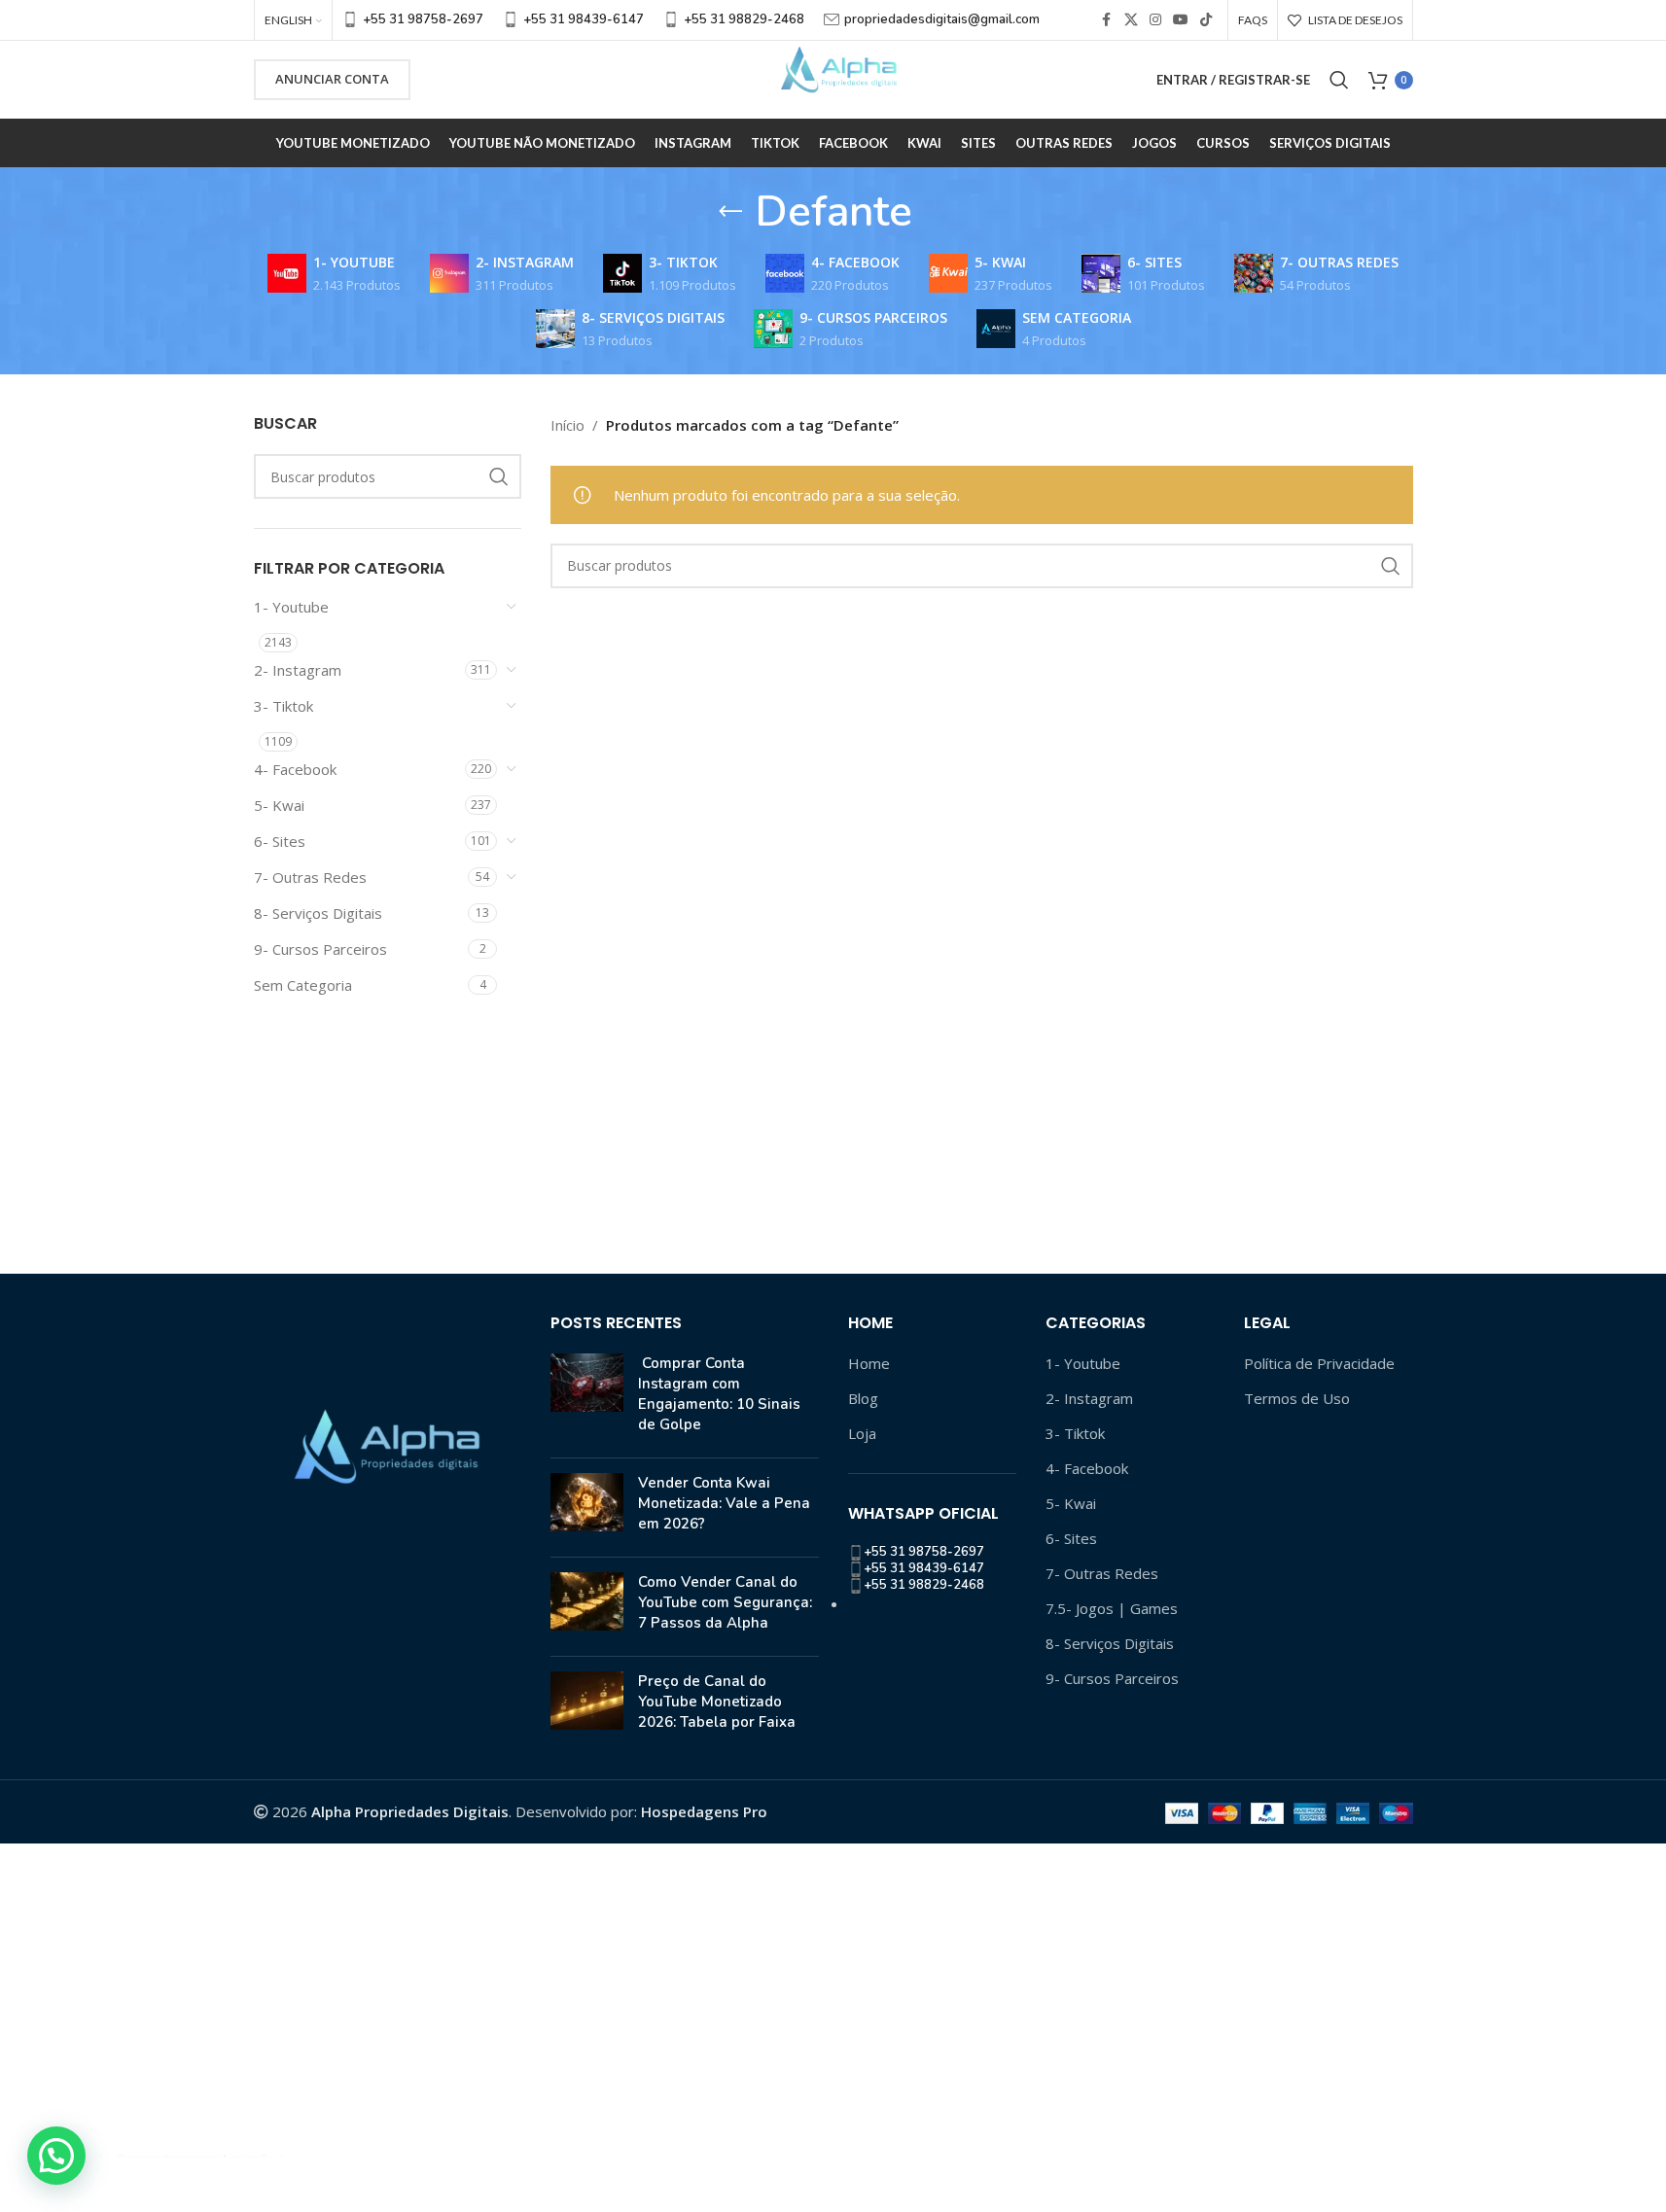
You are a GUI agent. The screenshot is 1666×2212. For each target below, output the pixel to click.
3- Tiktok (284, 706)
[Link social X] (1131, 20)
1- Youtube (291, 607)
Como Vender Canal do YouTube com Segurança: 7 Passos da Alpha (725, 1602)
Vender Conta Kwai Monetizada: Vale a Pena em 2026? (724, 1503)
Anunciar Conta (332, 79)
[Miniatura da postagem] (587, 1398)
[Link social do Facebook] (1107, 20)
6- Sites (280, 841)
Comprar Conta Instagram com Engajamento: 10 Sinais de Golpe (719, 1394)
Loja (862, 1433)
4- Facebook (295, 769)
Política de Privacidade (1319, 1363)
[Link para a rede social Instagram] (1155, 20)
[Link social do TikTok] (1206, 20)
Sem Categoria (303, 985)
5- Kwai (279, 805)
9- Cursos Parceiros (320, 949)
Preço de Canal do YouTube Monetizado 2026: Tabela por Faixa (717, 1702)
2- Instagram (298, 670)
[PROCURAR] (499, 476)
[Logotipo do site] (833, 78)
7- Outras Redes (310, 877)
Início (567, 425)
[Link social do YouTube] (1181, 20)
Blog (863, 1398)
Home (869, 1363)
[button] (56, 2156)
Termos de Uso (1297, 1398)
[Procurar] (1339, 80)
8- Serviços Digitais (318, 913)
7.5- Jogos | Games (1112, 1608)
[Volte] (730, 212)
